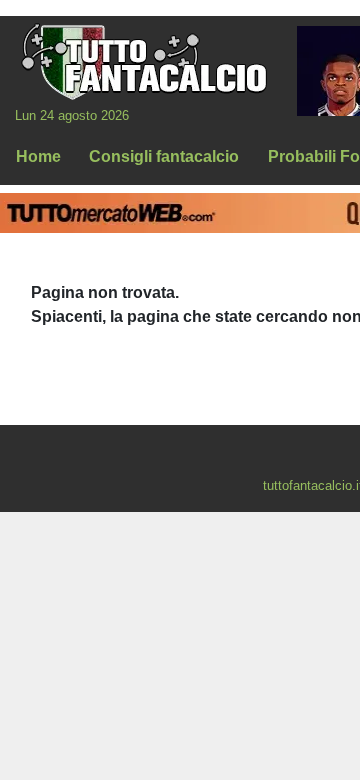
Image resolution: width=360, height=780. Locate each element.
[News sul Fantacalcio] (143, 61)
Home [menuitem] (38, 156)
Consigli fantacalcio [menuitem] (164, 156)
